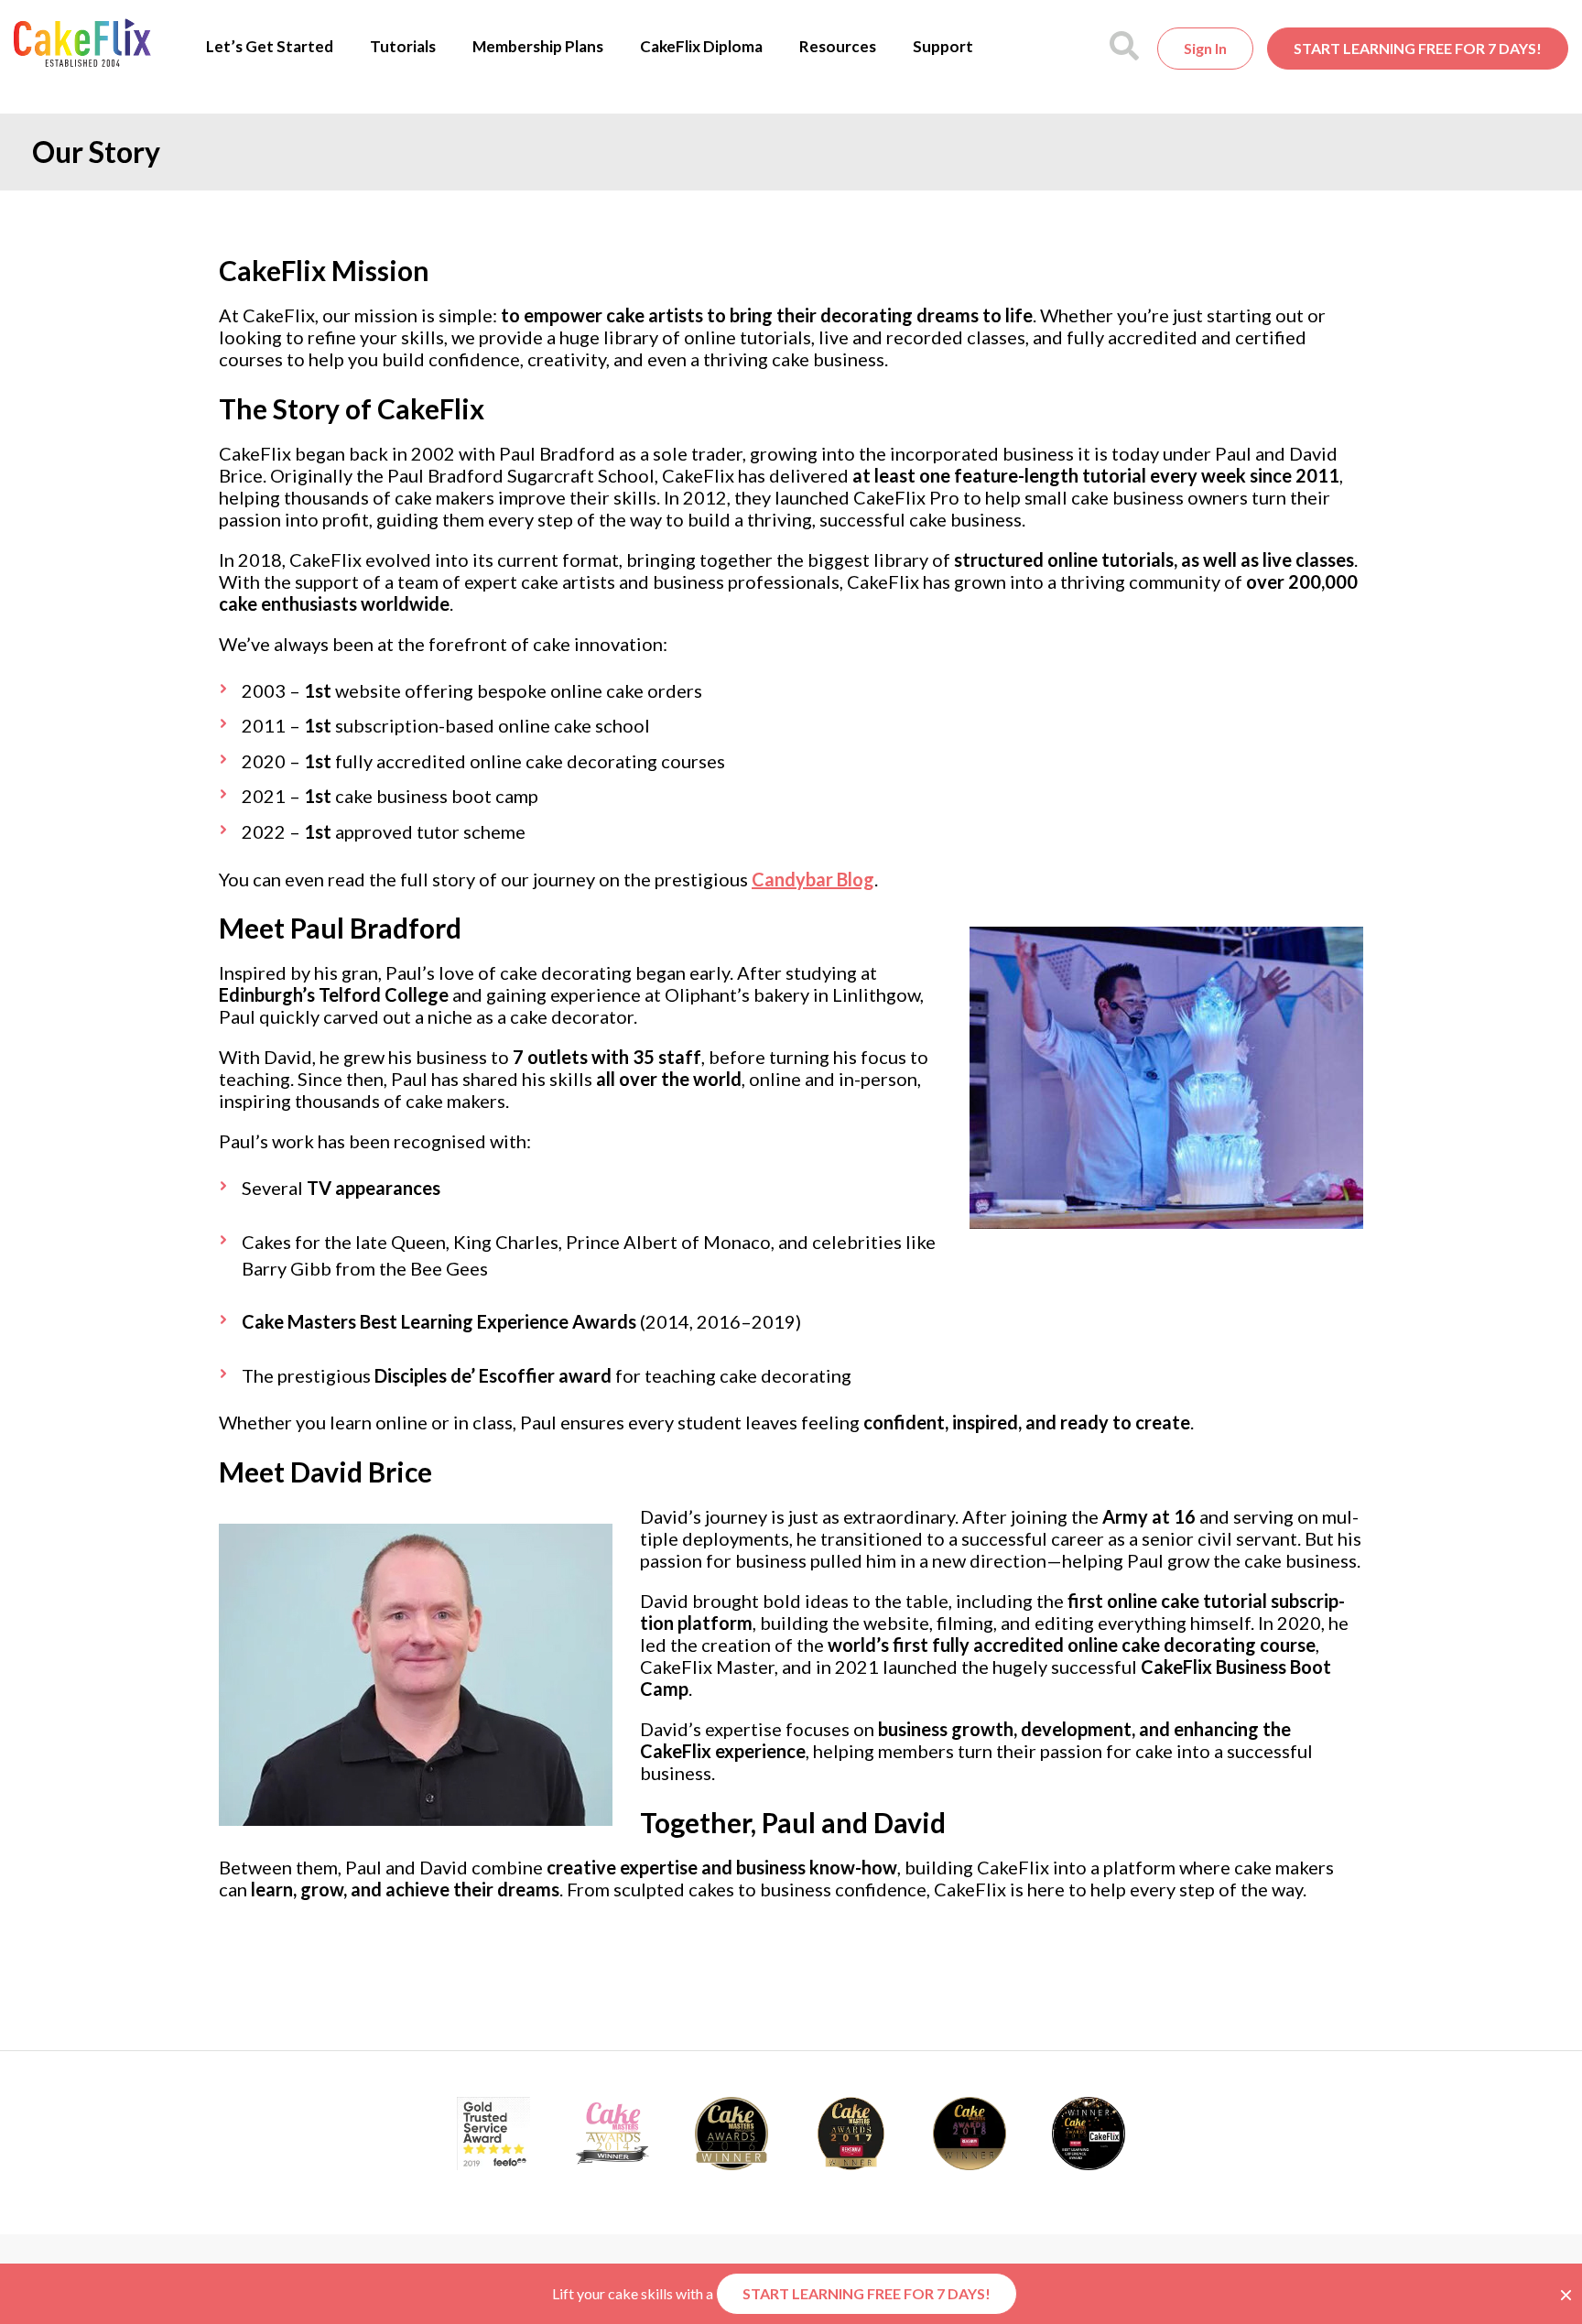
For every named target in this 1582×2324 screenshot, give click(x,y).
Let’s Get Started (270, 46)
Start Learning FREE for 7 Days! (1418, 48)
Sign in (1205, 48)
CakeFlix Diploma (701, 46)
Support (943, 46)
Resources (838, 46)
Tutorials (403, 46)
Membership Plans (538, 46)
